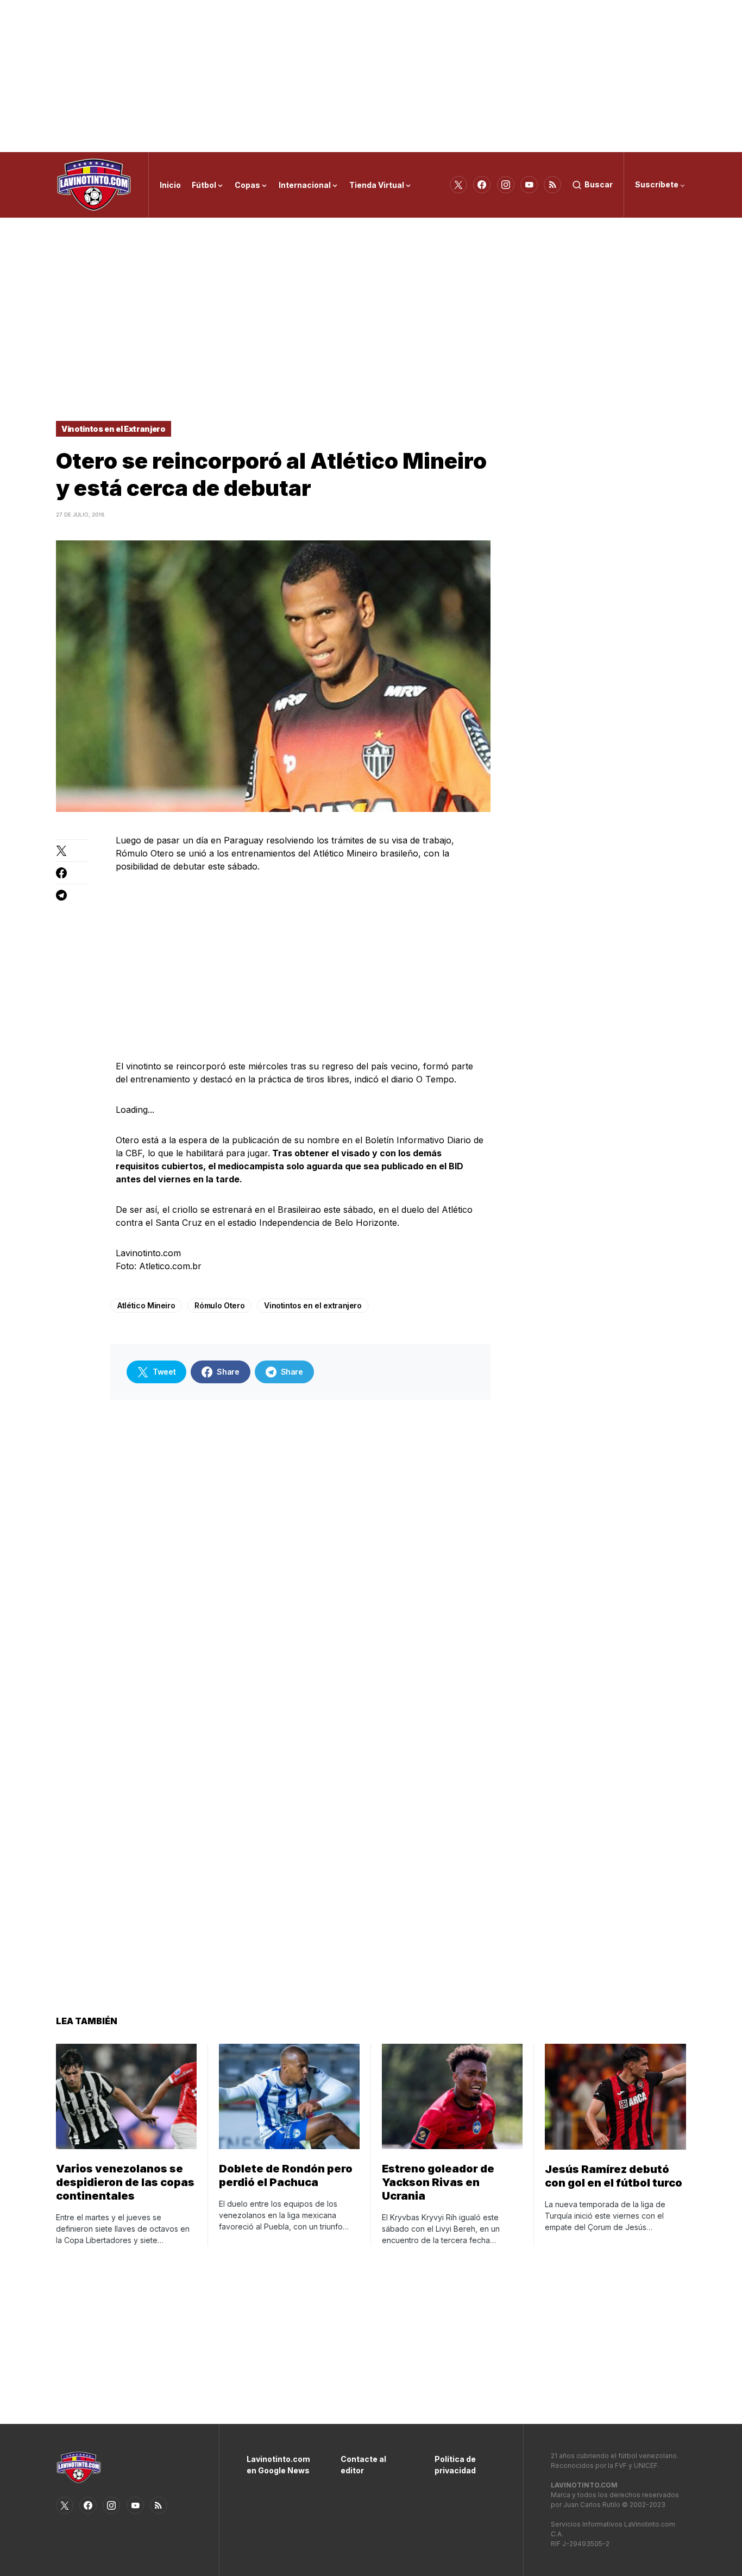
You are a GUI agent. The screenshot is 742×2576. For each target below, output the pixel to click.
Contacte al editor (363, 2465)
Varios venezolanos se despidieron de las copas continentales (125, 2182)
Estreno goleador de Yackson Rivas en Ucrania (438, 2182)
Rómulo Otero (219, 1305)
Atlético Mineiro (146, 1305)
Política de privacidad (455, 2465)
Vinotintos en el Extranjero (114, 429)
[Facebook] (482, 185)
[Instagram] (506, 185)
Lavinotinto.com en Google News (277, 2465)
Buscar (599, 184)
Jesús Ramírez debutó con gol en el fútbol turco (614, 2176)
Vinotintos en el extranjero (313, 1305)
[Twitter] (458, 185)
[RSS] (552, 185)
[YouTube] (529, 185)
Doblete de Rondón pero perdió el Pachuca (286, 2175)
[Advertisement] (371, 76)
